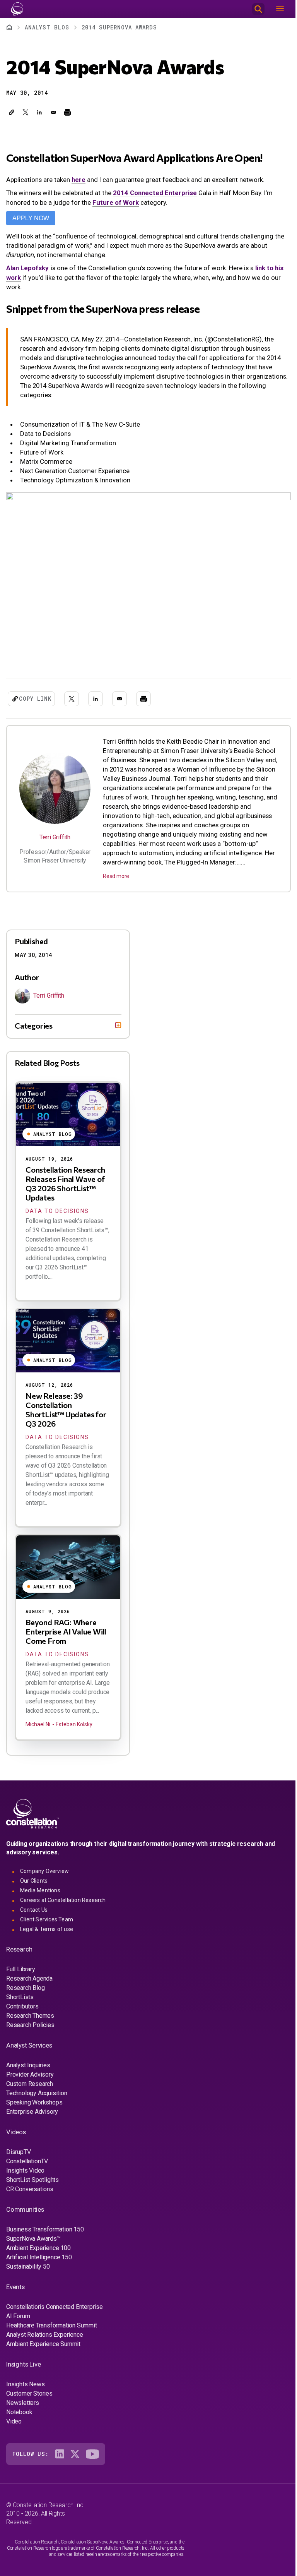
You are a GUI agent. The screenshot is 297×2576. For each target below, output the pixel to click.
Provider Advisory (30, 2081)
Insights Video (25, 2177)
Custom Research (30, 2090)
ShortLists (20, 2003)
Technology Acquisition (37, 2099)
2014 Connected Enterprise (155, 193)
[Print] (67, 112)
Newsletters (23, 2409)
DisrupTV (18, 2158)
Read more (116, 876)
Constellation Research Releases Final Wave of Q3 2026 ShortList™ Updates (65, 1190)
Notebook (19, 2418)
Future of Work (116, 202)
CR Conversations (30, 2195)
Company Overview (44, 1877)
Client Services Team (47, 1926)
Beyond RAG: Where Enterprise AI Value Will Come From (66, 1638)
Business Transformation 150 (45, 2236)
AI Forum (18, 2322)
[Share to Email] (53, 112)
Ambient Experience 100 (38, 2254)
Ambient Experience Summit (43, 2350)
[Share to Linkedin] (39, 112)
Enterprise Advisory (32, 2118)
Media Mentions (40, 1897)
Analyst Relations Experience (44, 2341)
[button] (12, 112)
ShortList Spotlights (32, 2186)
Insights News (25, 2390)
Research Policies (30, 2031)
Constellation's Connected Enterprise (55, 2313)
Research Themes (30, 2022)
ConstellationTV (27, 2167)
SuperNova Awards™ (33, 2245)
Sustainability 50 (28, 2273)
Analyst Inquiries (28, 2071)
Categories (34, 1032)
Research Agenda (29, 1985)
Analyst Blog (47, 27)
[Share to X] (26, 112)
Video (14, 2428)
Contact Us (34, 1916)
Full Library (21, 1975)
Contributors (22, 2013)
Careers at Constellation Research (63, 1906)
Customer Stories (29, 2400)
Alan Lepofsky (27, 268)
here (79, 180)
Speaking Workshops (34, 2109)
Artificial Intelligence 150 (39, 2263)
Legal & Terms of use (47, 1935)
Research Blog (25, 1994)
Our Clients (34, 1887)
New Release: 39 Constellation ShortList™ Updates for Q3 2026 (66, 1416)
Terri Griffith (55, 837)
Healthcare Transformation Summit (52, 2332)
